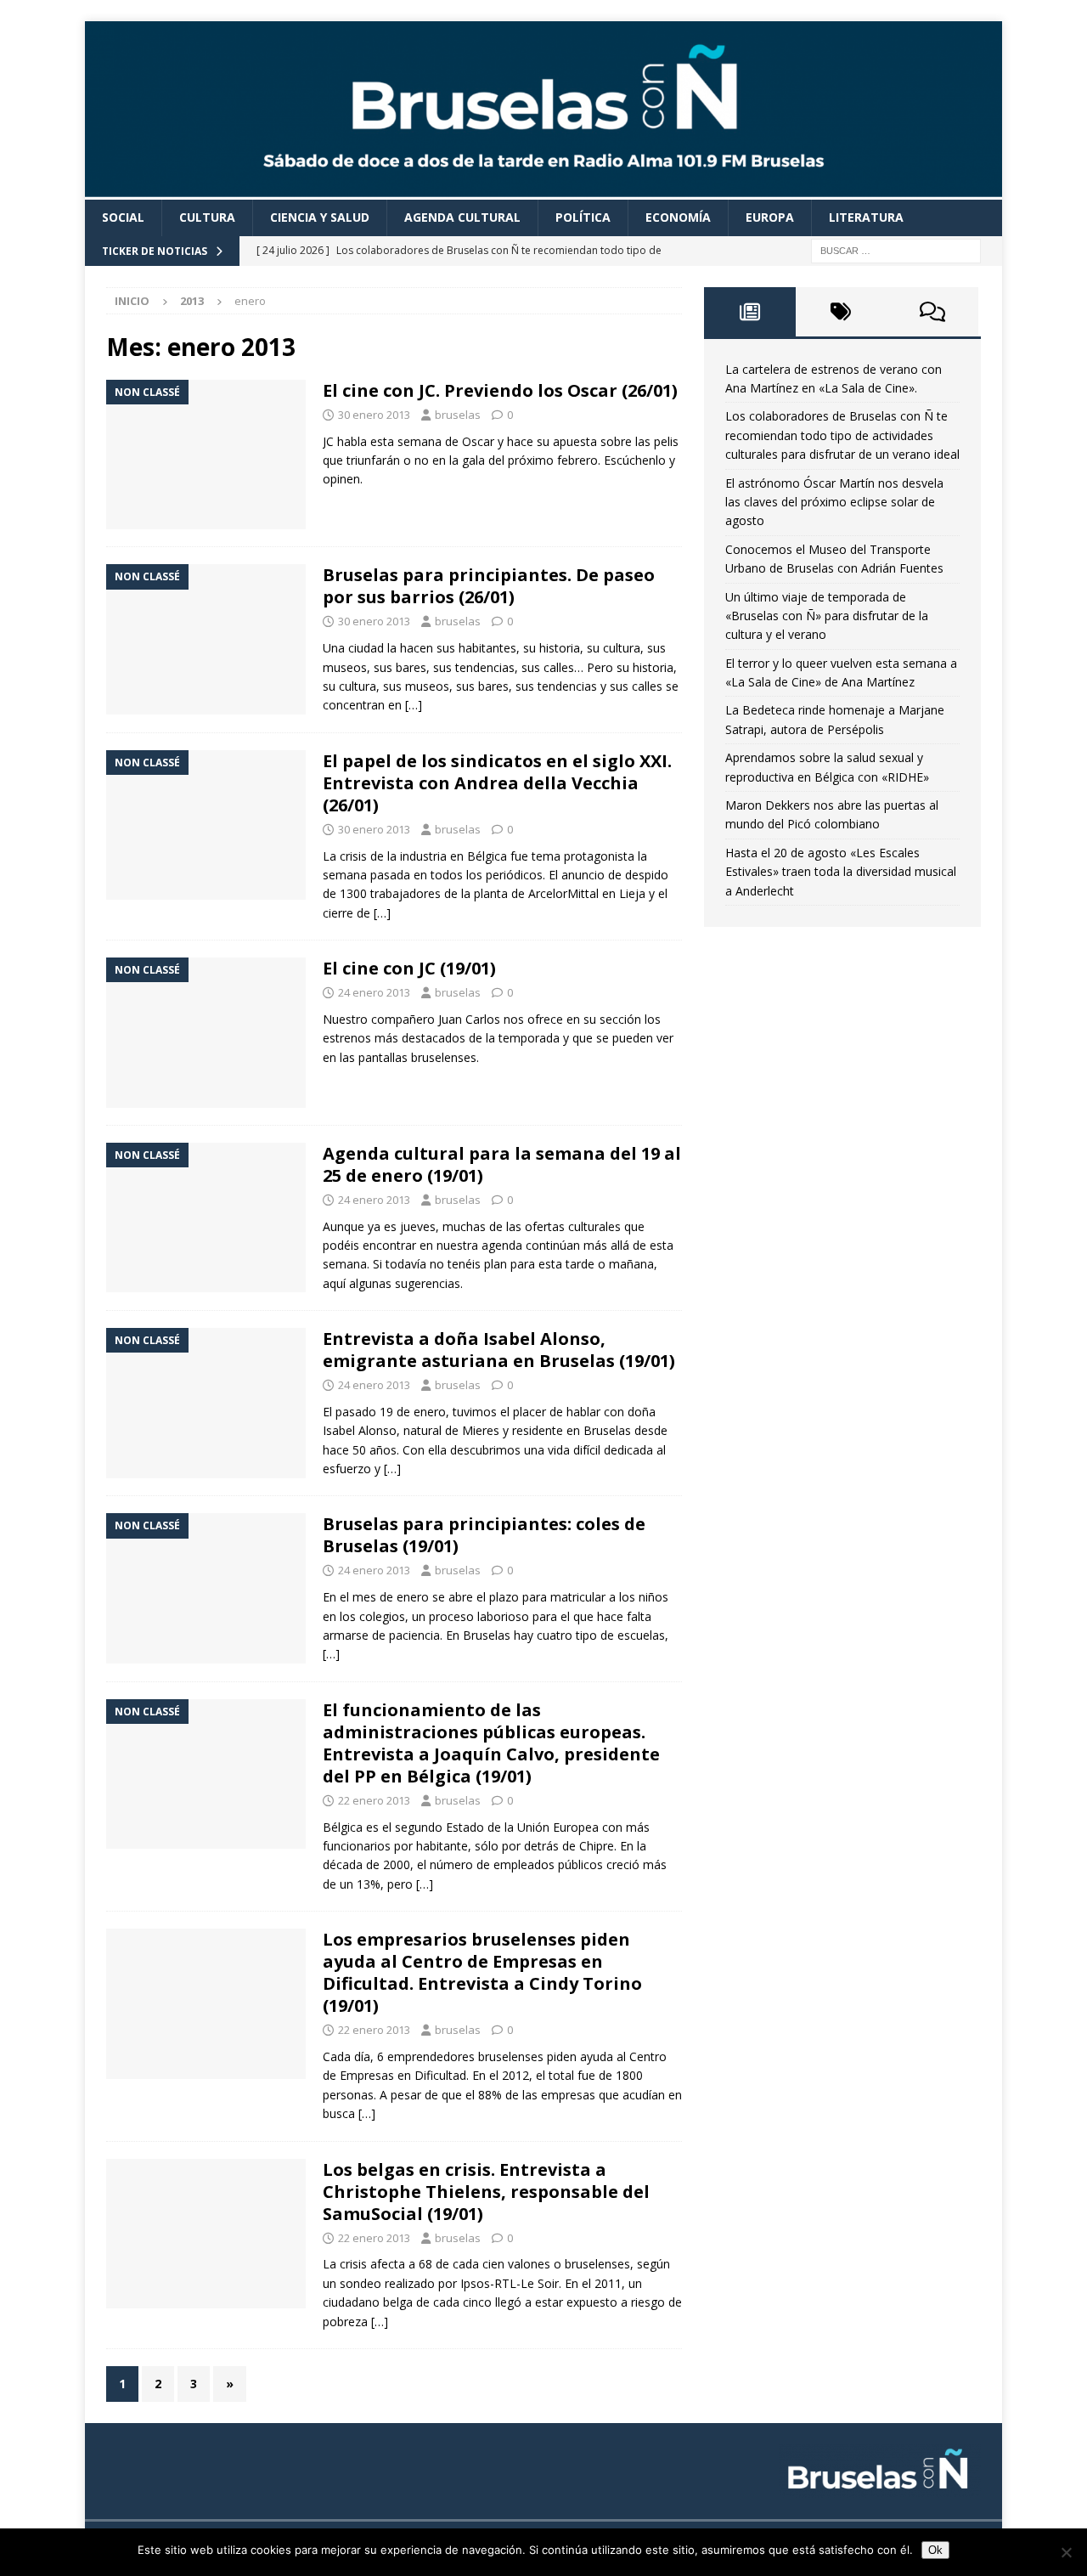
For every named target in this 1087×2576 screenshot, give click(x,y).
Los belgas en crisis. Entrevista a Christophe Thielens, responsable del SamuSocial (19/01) (486, 2192)
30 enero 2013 (374, 415)
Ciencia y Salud (320, 217)
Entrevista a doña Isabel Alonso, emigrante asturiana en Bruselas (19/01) (499, 1350)
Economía (678, 217)
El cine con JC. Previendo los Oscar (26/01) (500, 390)
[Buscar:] (896, 249)
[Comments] (932, 312)
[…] (414, 705)
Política (583, 217)
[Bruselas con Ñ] (543, 190)
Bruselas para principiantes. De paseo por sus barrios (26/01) (489, 586)
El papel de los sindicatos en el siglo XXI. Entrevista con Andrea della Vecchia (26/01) (497, 783)
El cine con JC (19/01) (409, 968)
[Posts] (750, 312)
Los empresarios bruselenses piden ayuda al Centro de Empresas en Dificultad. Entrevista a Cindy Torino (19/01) (482, 1972)
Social (123, 217)
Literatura (866, 217)
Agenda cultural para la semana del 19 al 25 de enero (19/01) (502, 1164)
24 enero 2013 (374, 992)
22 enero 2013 (374, 1800)
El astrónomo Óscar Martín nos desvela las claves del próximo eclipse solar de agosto (834, 502)
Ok (935, 2550)
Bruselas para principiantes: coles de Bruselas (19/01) (484, 1535)
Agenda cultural (462, 217)
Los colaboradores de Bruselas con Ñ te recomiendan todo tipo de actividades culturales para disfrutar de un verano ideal (842, 435)
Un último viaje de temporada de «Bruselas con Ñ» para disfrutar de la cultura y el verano (827, 616)
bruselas (458, 415)
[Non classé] (206, 455)
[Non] (1066, 2552)
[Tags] (842, 312)
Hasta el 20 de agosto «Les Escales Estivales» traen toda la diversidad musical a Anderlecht (841, 872)
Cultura (207, 217)
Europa (770, 217)
